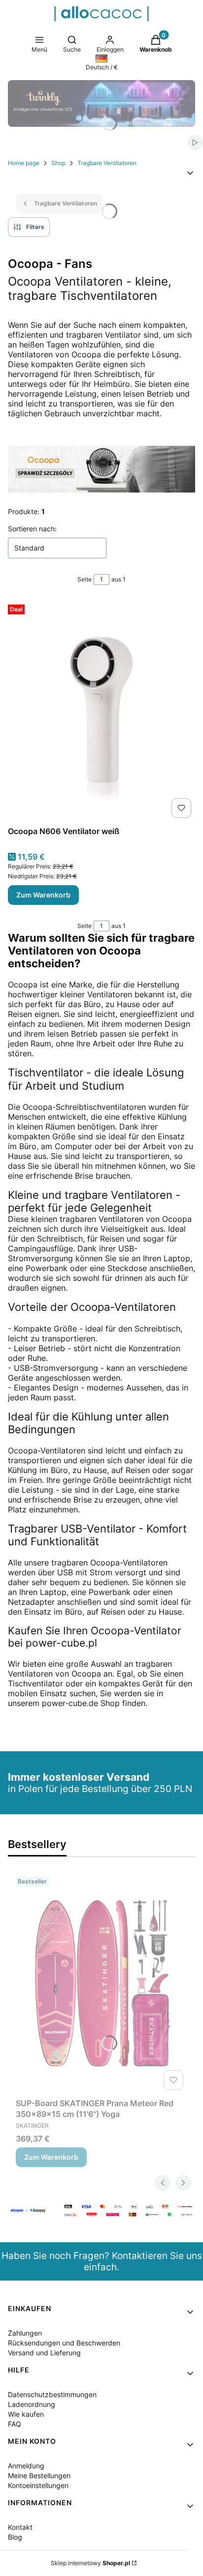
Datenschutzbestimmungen (52, 2394)
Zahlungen (25, 2333)
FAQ (15, 2424)
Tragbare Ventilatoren (107, 163)
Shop (58, 163)
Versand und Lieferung (44, 2353)
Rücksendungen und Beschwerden (64, 2343)
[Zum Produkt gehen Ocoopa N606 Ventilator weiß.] (101, 711)
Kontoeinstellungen (38, 2485)
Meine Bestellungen (39, 2475)
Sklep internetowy (90, 2563)
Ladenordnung (32, 2404)
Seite (85, 579)
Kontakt (20, 2527)
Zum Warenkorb (43, 895)
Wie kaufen (26, 2414)
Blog (15, 2537)
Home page (24, 163)
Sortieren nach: (32, 529)
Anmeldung (26, 2466)
